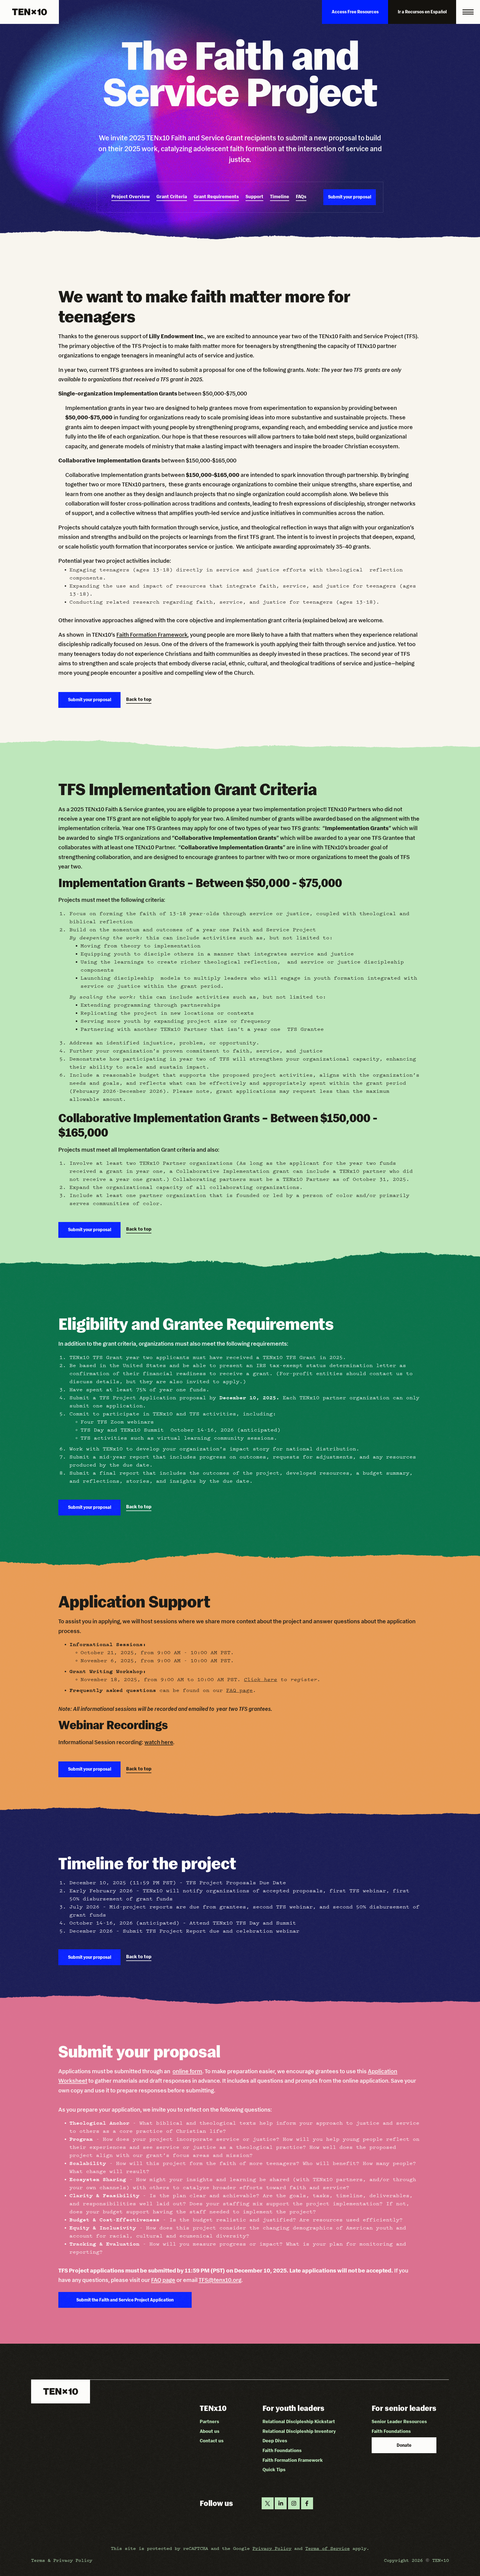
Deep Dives (275, 2441)
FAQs (301, 196)
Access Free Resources (355, 12)
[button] (468, 12)
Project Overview (131, 196)
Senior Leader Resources (399, 2421)
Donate (404, 2445)
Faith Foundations (282, 2450)
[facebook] (307, 2503)
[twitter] (268, 2503)
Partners (209, 2421)
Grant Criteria (172, 196)
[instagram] (294, 2503)
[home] (29, 12)
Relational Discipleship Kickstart (299, 2421)
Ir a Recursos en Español (422, 12)
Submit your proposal (350, 197)
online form (187, 2071)
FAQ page (239, 1690)
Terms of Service (327, 2548)
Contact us (212, 2441)
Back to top (139, 699)
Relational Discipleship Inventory (299, 2431)
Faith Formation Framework (152, 635)
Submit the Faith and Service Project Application (125, 2300)
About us (210, 2431)
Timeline (280, 196)
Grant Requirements (216, 196)
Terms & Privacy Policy (62, 2560)
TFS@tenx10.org (220, 2280)
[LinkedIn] (281, 2503)
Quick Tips (274, 2470)
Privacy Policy (272, 2548)
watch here (159, 1742)
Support (254, 196)
